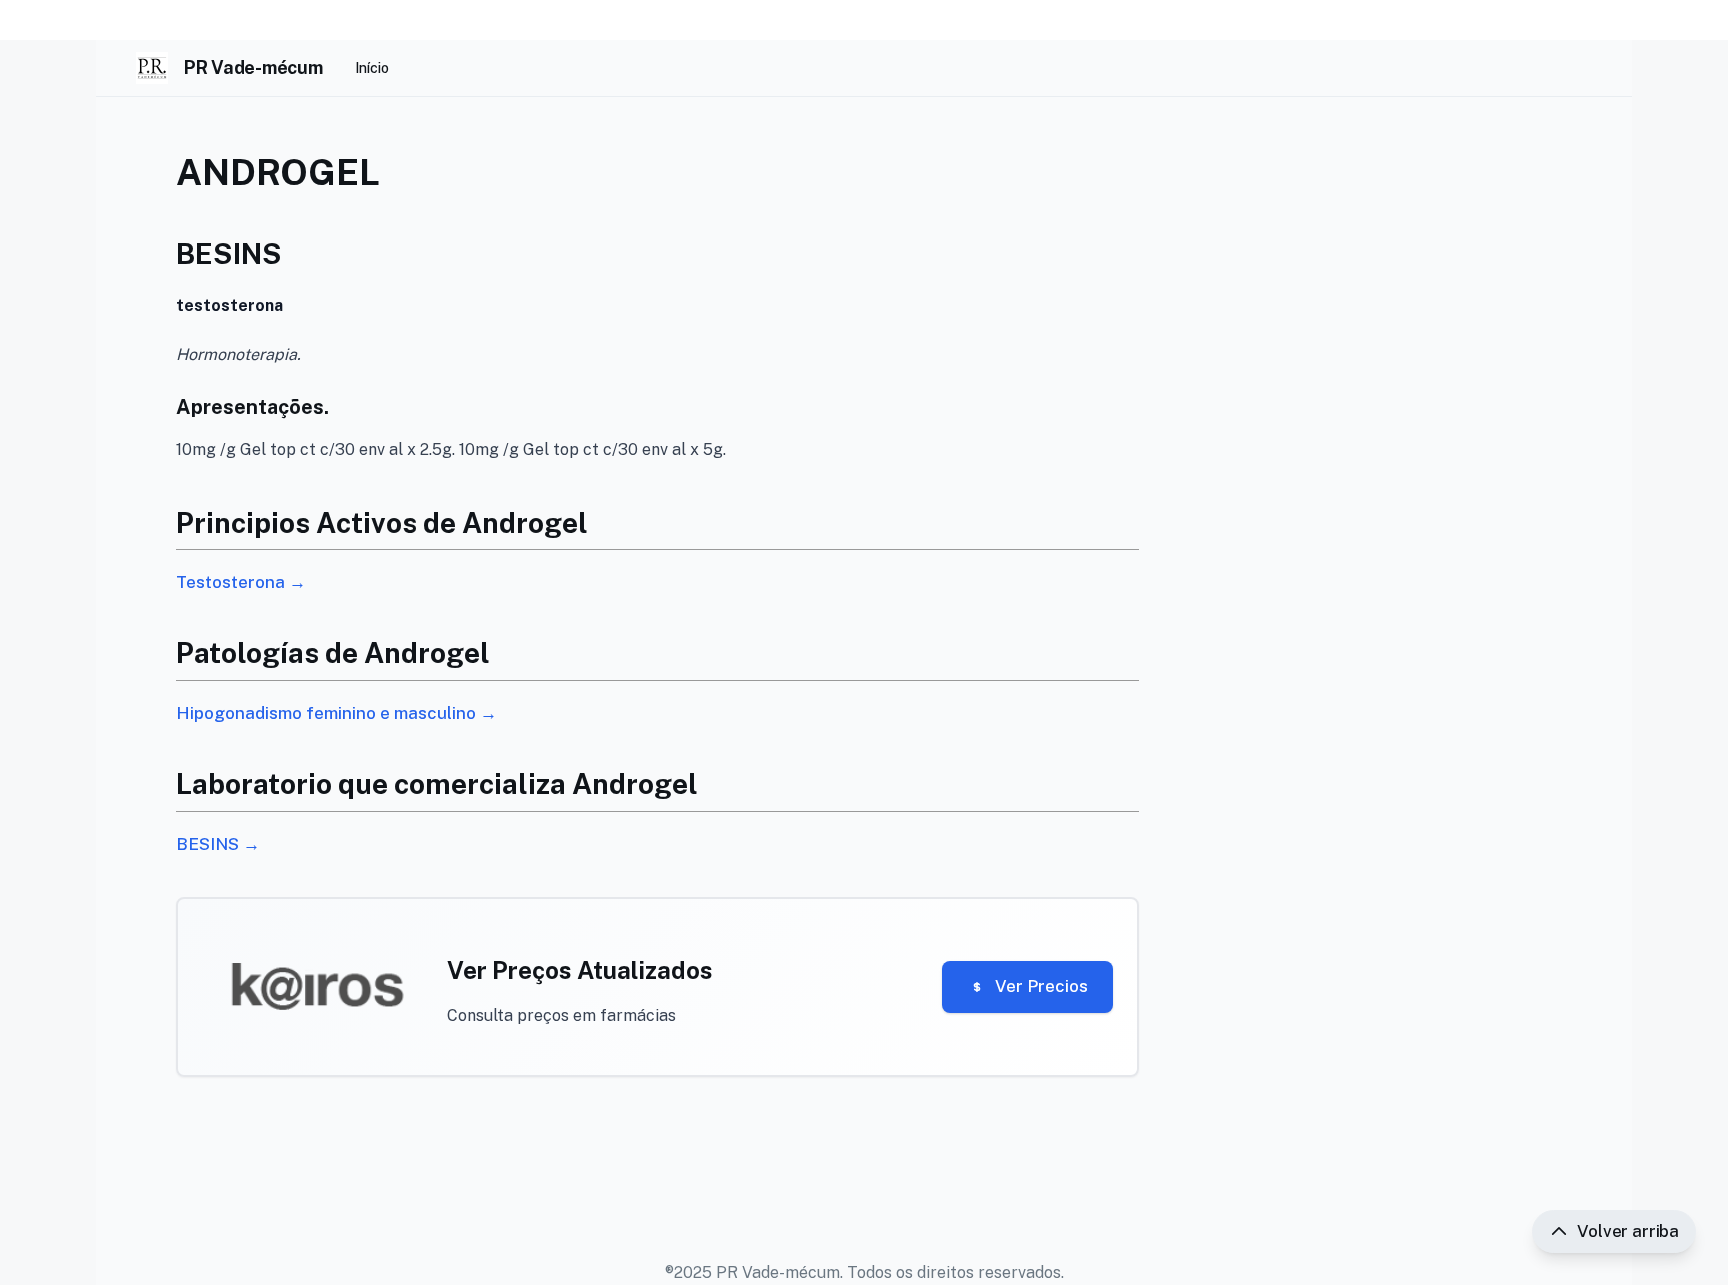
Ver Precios (1041, 986)
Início (372, 68)
